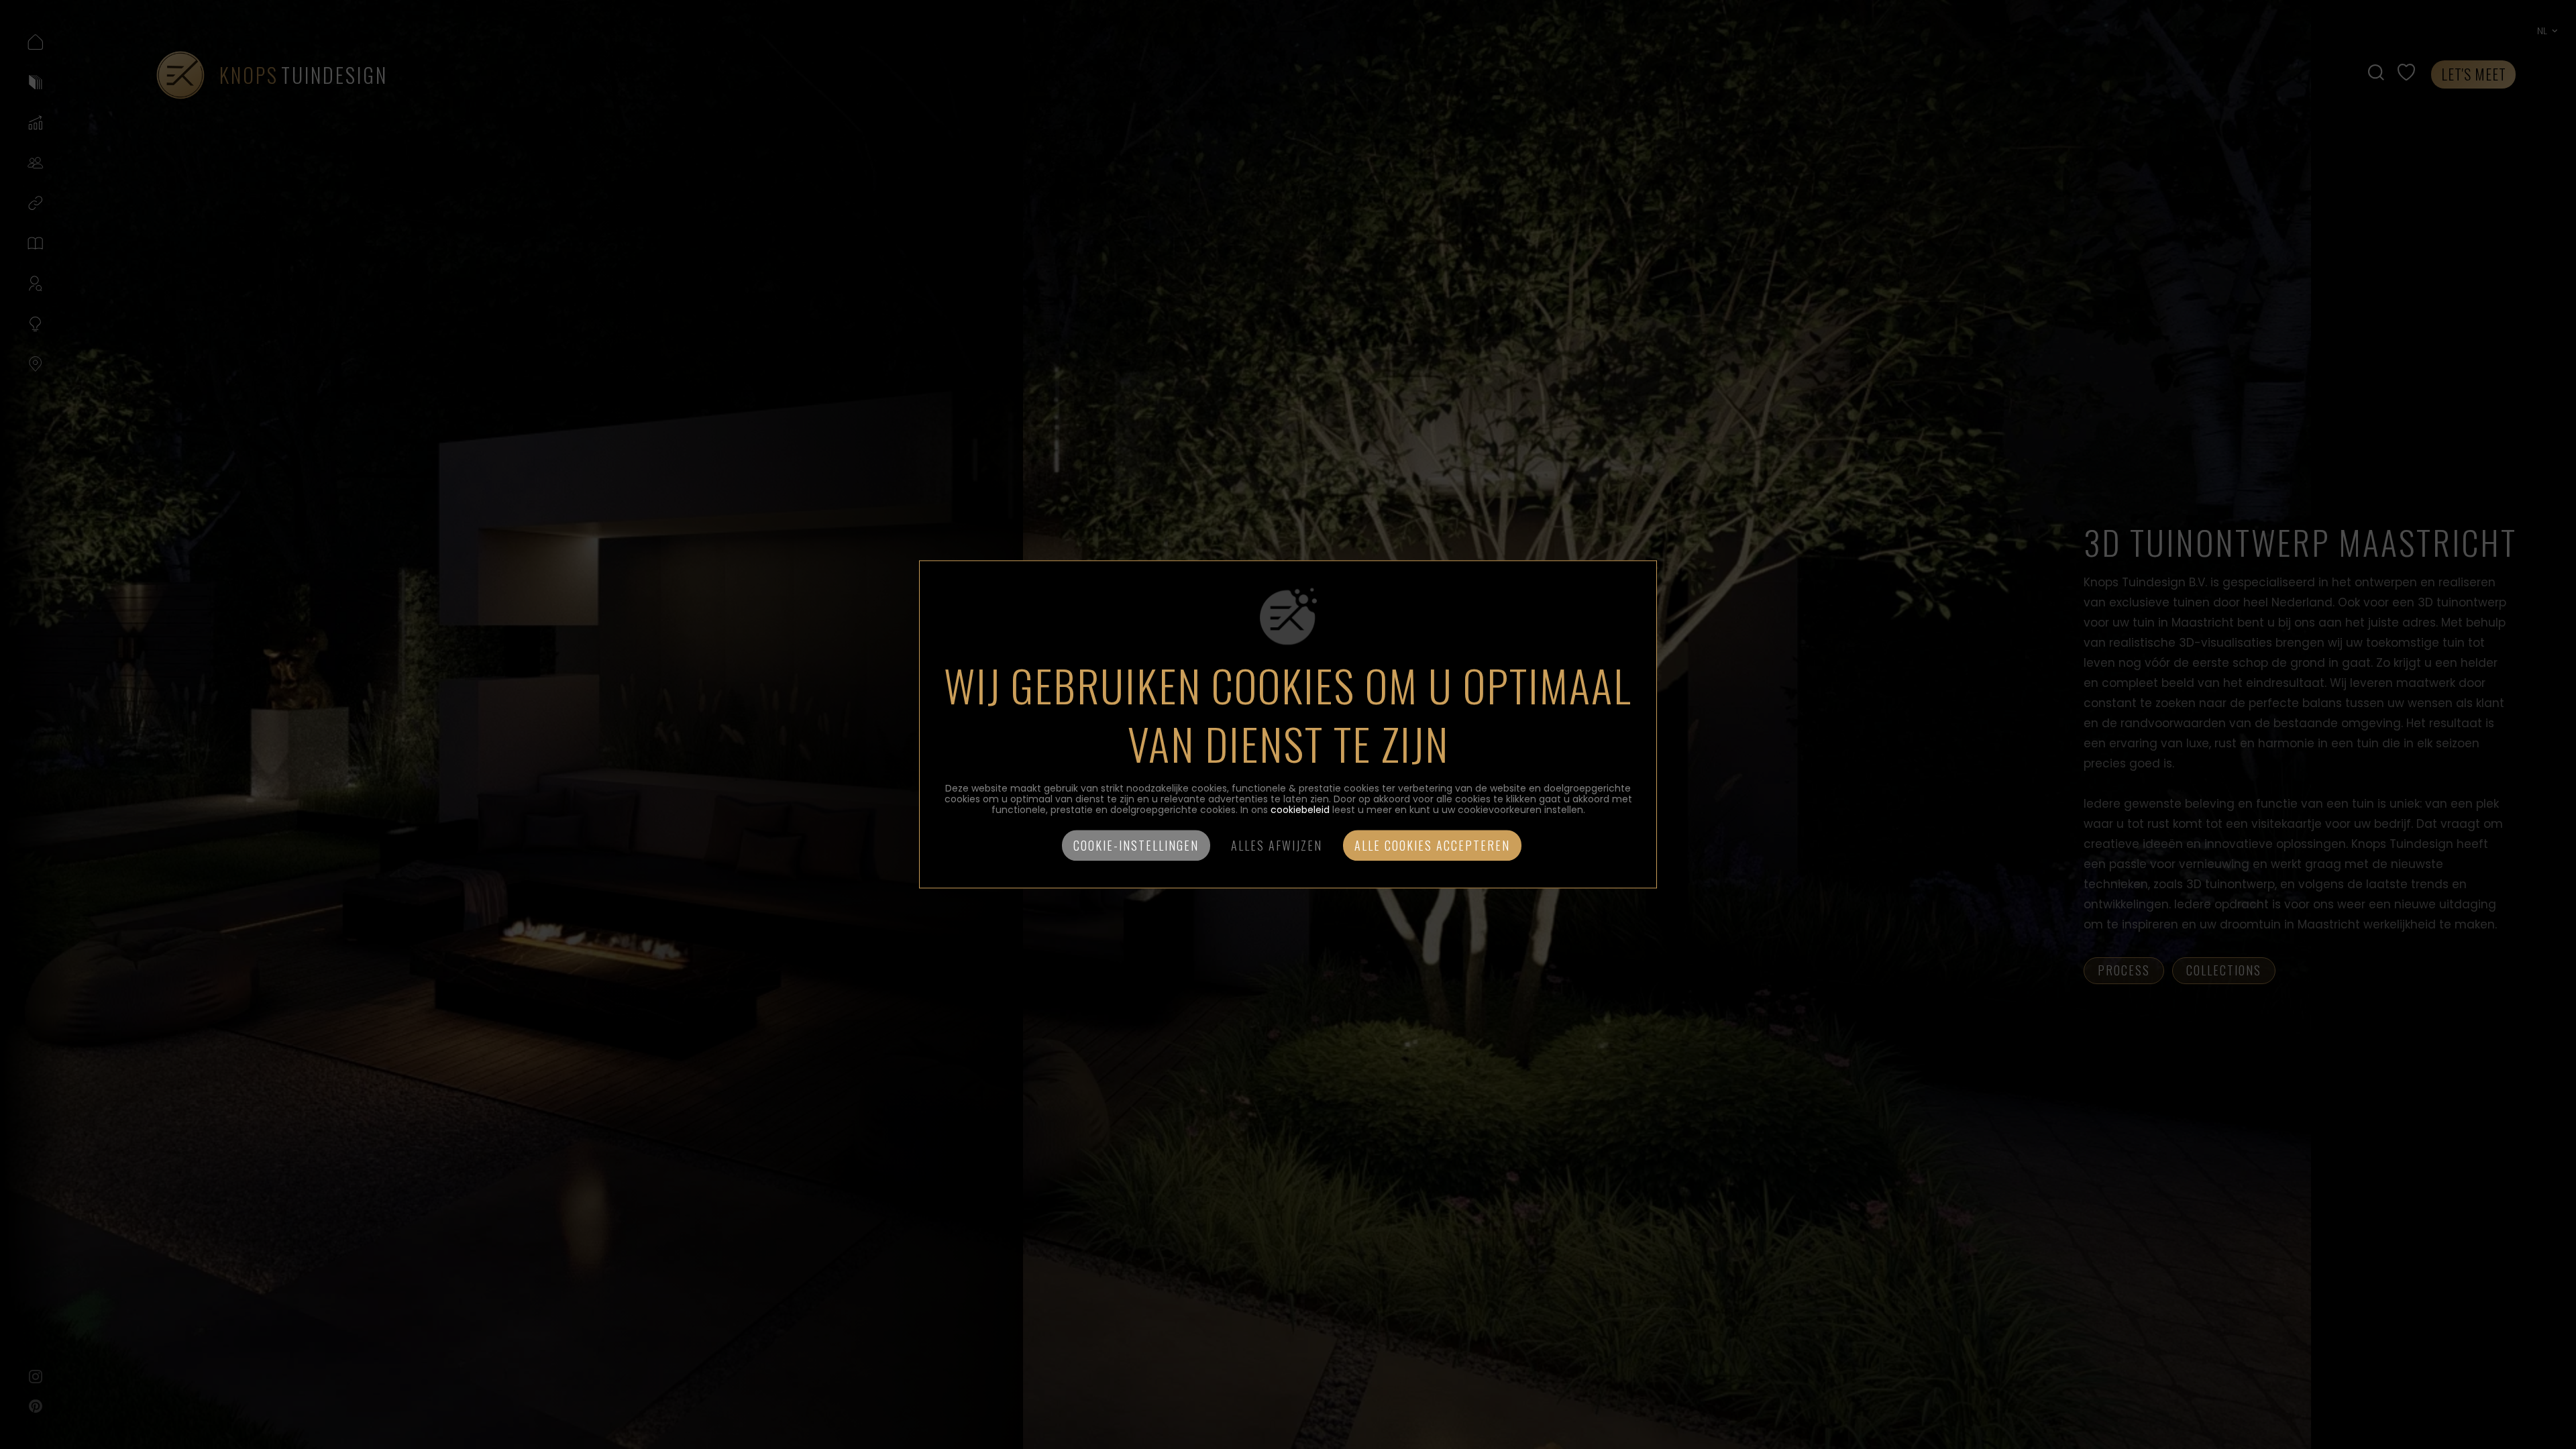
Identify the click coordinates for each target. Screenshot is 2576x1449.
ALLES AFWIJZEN (1277, 846)
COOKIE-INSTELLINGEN (1136, 846)
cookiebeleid (1300, 810)
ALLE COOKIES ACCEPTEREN (1432, 846)
